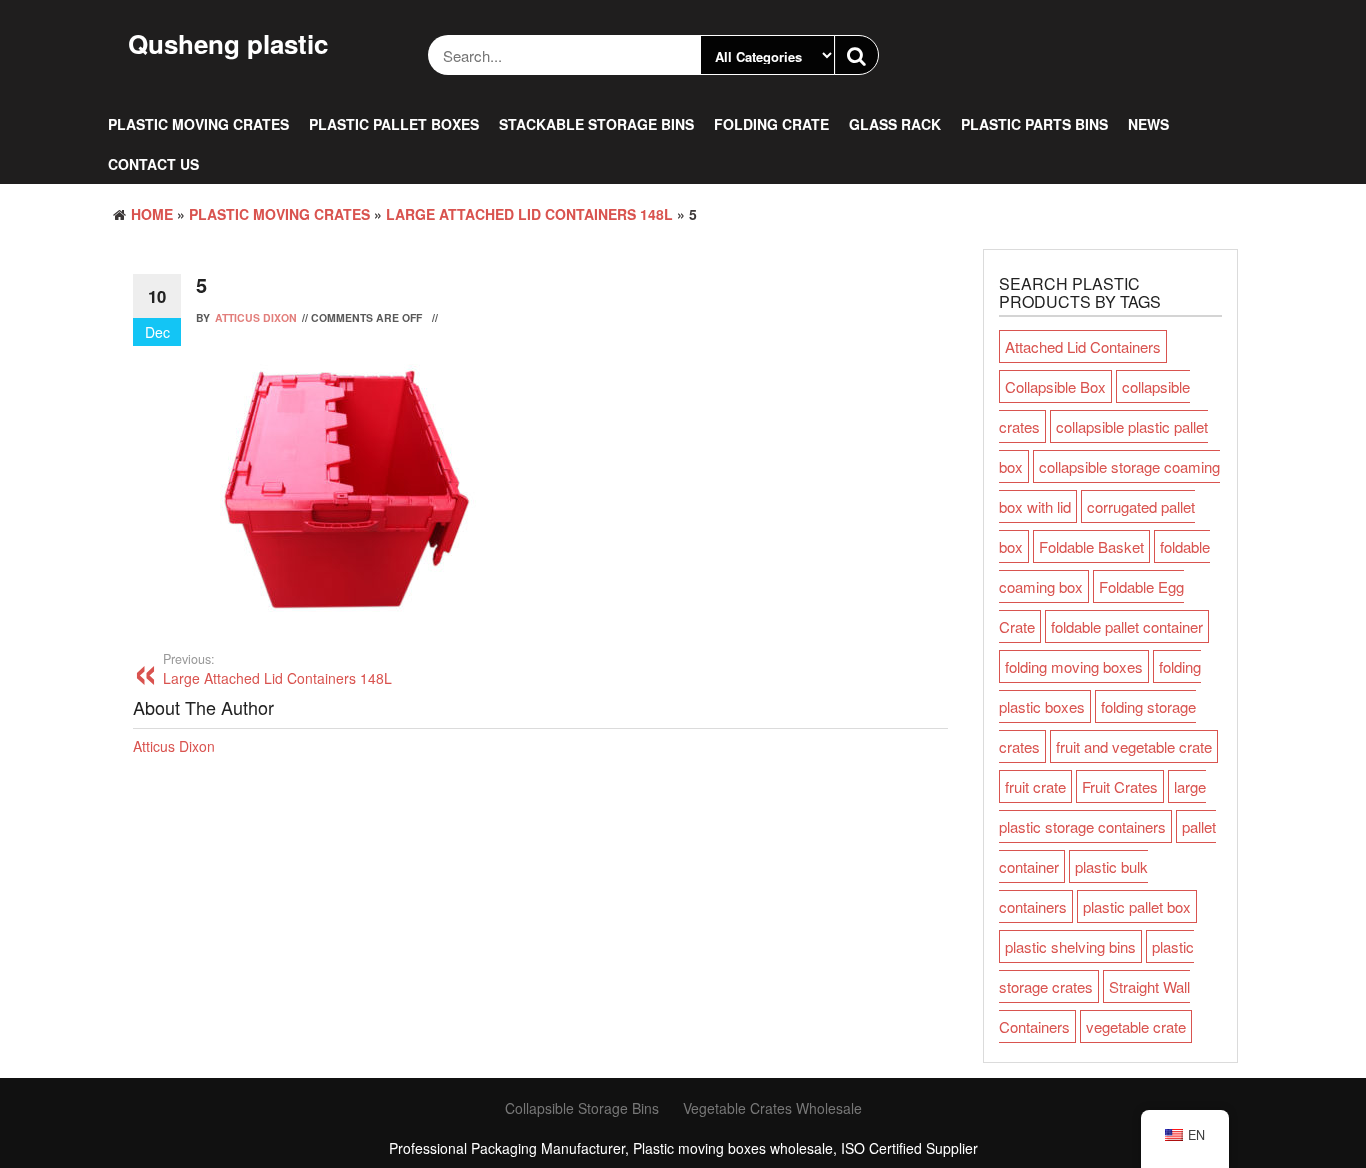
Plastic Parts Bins (1034, 124)
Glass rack (895, 124)
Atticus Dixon (256, 317)
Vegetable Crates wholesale (772, 1108)
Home (152, 214)
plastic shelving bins (1070, 946)
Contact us (153, 164)
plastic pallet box (1137, 906)
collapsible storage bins (582, 1108)
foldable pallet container (1127, 626)
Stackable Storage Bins (596, 124)
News (1148, 124)
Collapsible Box (1055, 386)
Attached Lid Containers (1083, 346)
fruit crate (1035, 786)
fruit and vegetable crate (1134, 746)
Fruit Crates (1120, 786)
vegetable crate (1136, 1026)
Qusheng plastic (228, 43)
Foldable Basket (1091, 546)
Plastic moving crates (198, 124)
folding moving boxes (1074, 666)
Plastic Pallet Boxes (394, 124)
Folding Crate (771, 124)
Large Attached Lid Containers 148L (529, 214)
